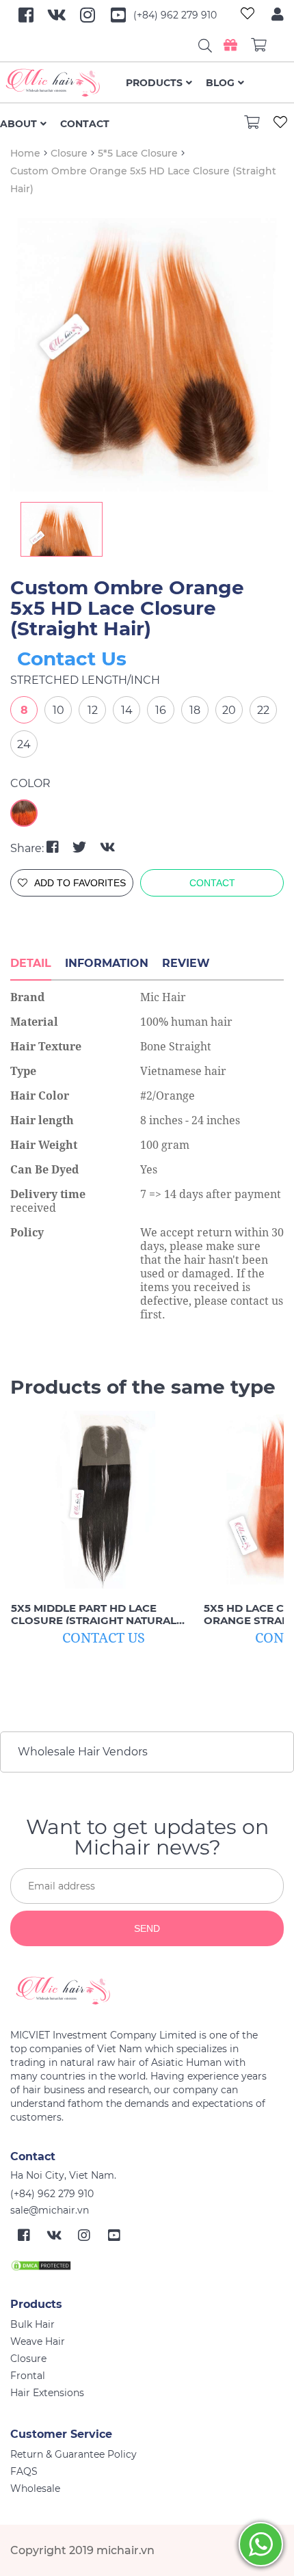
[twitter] (81, 847)
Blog (220, 83)
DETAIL (31, 963)
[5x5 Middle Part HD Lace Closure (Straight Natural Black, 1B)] (103, 1500)
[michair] (142, 1991)
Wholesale (35, 2488)
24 (24, 744)
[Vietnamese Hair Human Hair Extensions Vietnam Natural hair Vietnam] (63, 83)
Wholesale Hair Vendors (83, 1752)
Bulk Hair (32, 2324)
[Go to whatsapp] (261, 2544)
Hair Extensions (47, 2393)
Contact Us (72, 659)
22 (263, 710)
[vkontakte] (108, 847)
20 (229, 710)
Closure (69, 153)
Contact (85, 124)
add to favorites (80, 883)
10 (58, 710)
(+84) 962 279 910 (175, 15)
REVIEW (186, 963)
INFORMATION (107, 963)
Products (154, 83)
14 (127, 710)
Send (147, 1928)
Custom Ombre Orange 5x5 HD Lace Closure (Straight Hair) (127, 608)
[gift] (230, 45)
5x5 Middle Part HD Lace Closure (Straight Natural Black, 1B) (94, 1615)
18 (195, 710)
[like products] (248, 15)
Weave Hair (38, 2341)
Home (25, 153)
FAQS (24, 2471)
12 (93, 710)
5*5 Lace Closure (138, 153)
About (18, 124)
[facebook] (54, 847)
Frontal (28, 2376)
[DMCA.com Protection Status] (41, 2265)
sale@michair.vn (50, 2210)
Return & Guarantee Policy (73, 2454)
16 (161, 710)
